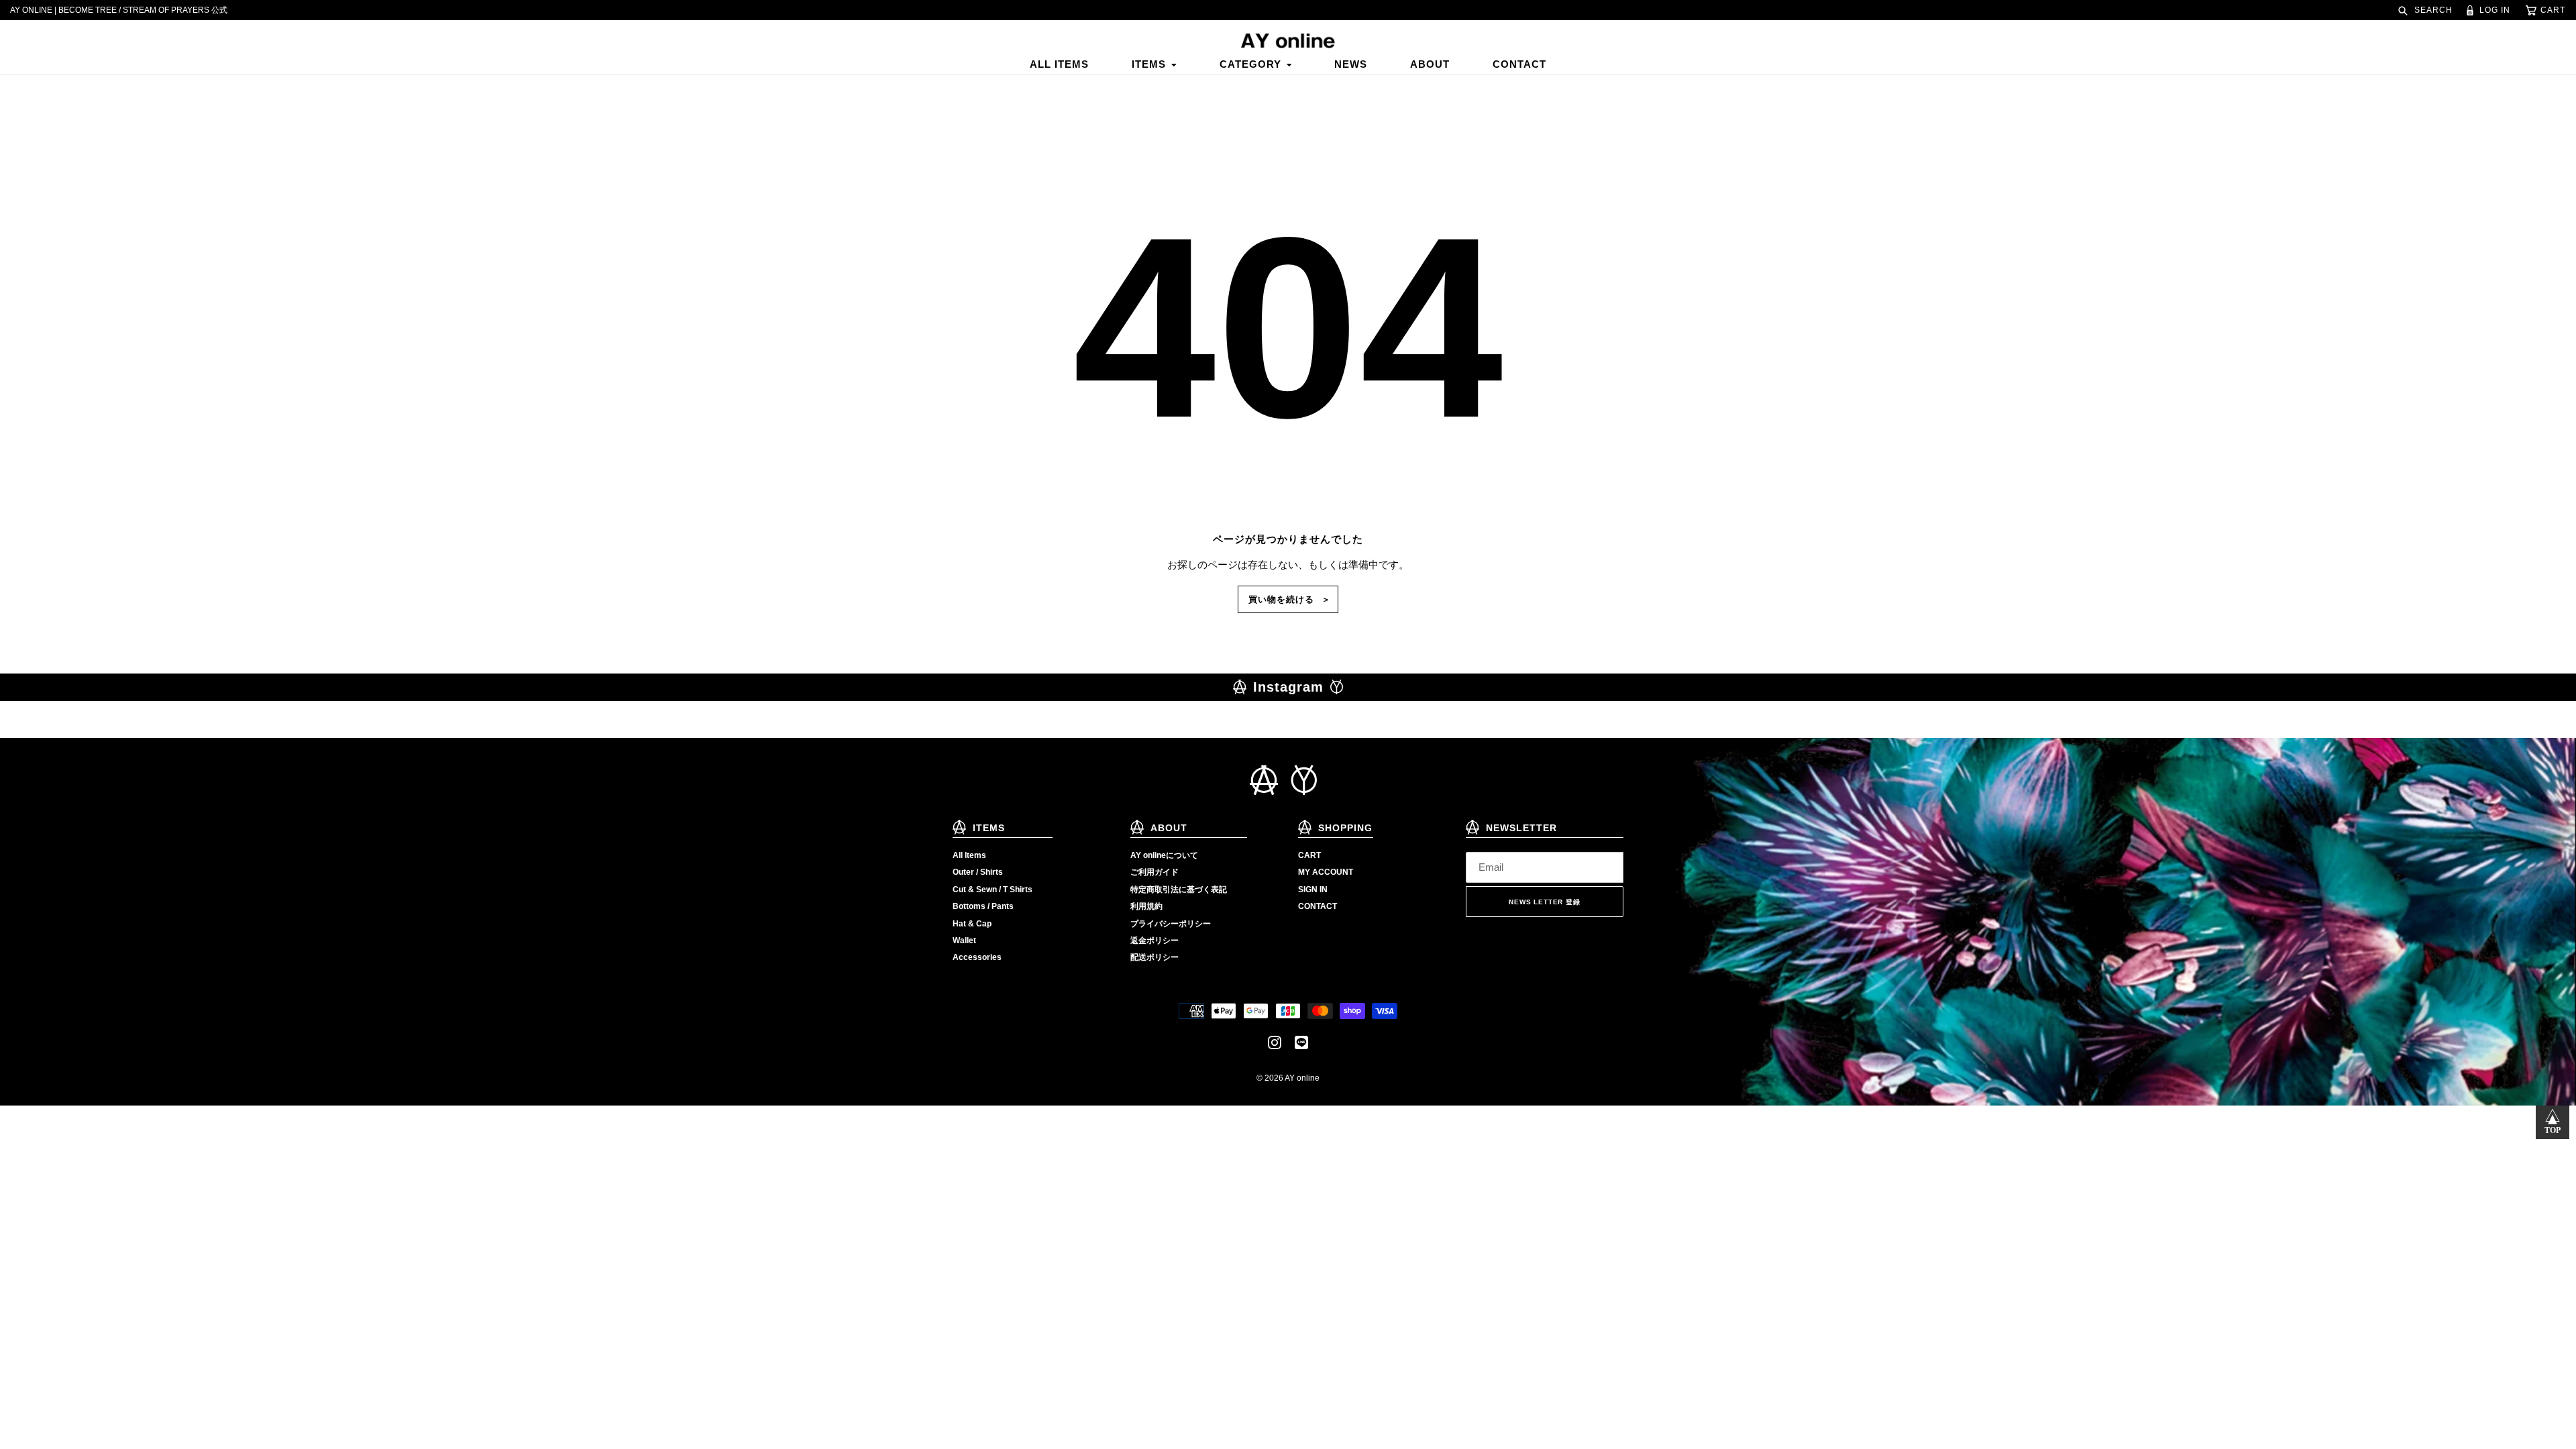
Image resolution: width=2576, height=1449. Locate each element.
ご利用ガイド (1155, 872)
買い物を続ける (1281, 599)
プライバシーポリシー (1171, 924)
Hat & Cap (972, 924)
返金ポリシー (1155, 941)
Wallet (964, 941)
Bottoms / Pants (983, 906)
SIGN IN (1313, 890)
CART (1309, 855)
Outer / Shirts (978, 872)
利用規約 (1146, 906)
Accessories (977, 957)
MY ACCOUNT (1326, 872)
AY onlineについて (1164, 855)
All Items (969, 855)
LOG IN (2493, 10)
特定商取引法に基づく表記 (1179, 890)
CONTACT (1318, 906)
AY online (1302, 1078)
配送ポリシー (1155, 957)
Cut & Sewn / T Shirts (992, 890)
